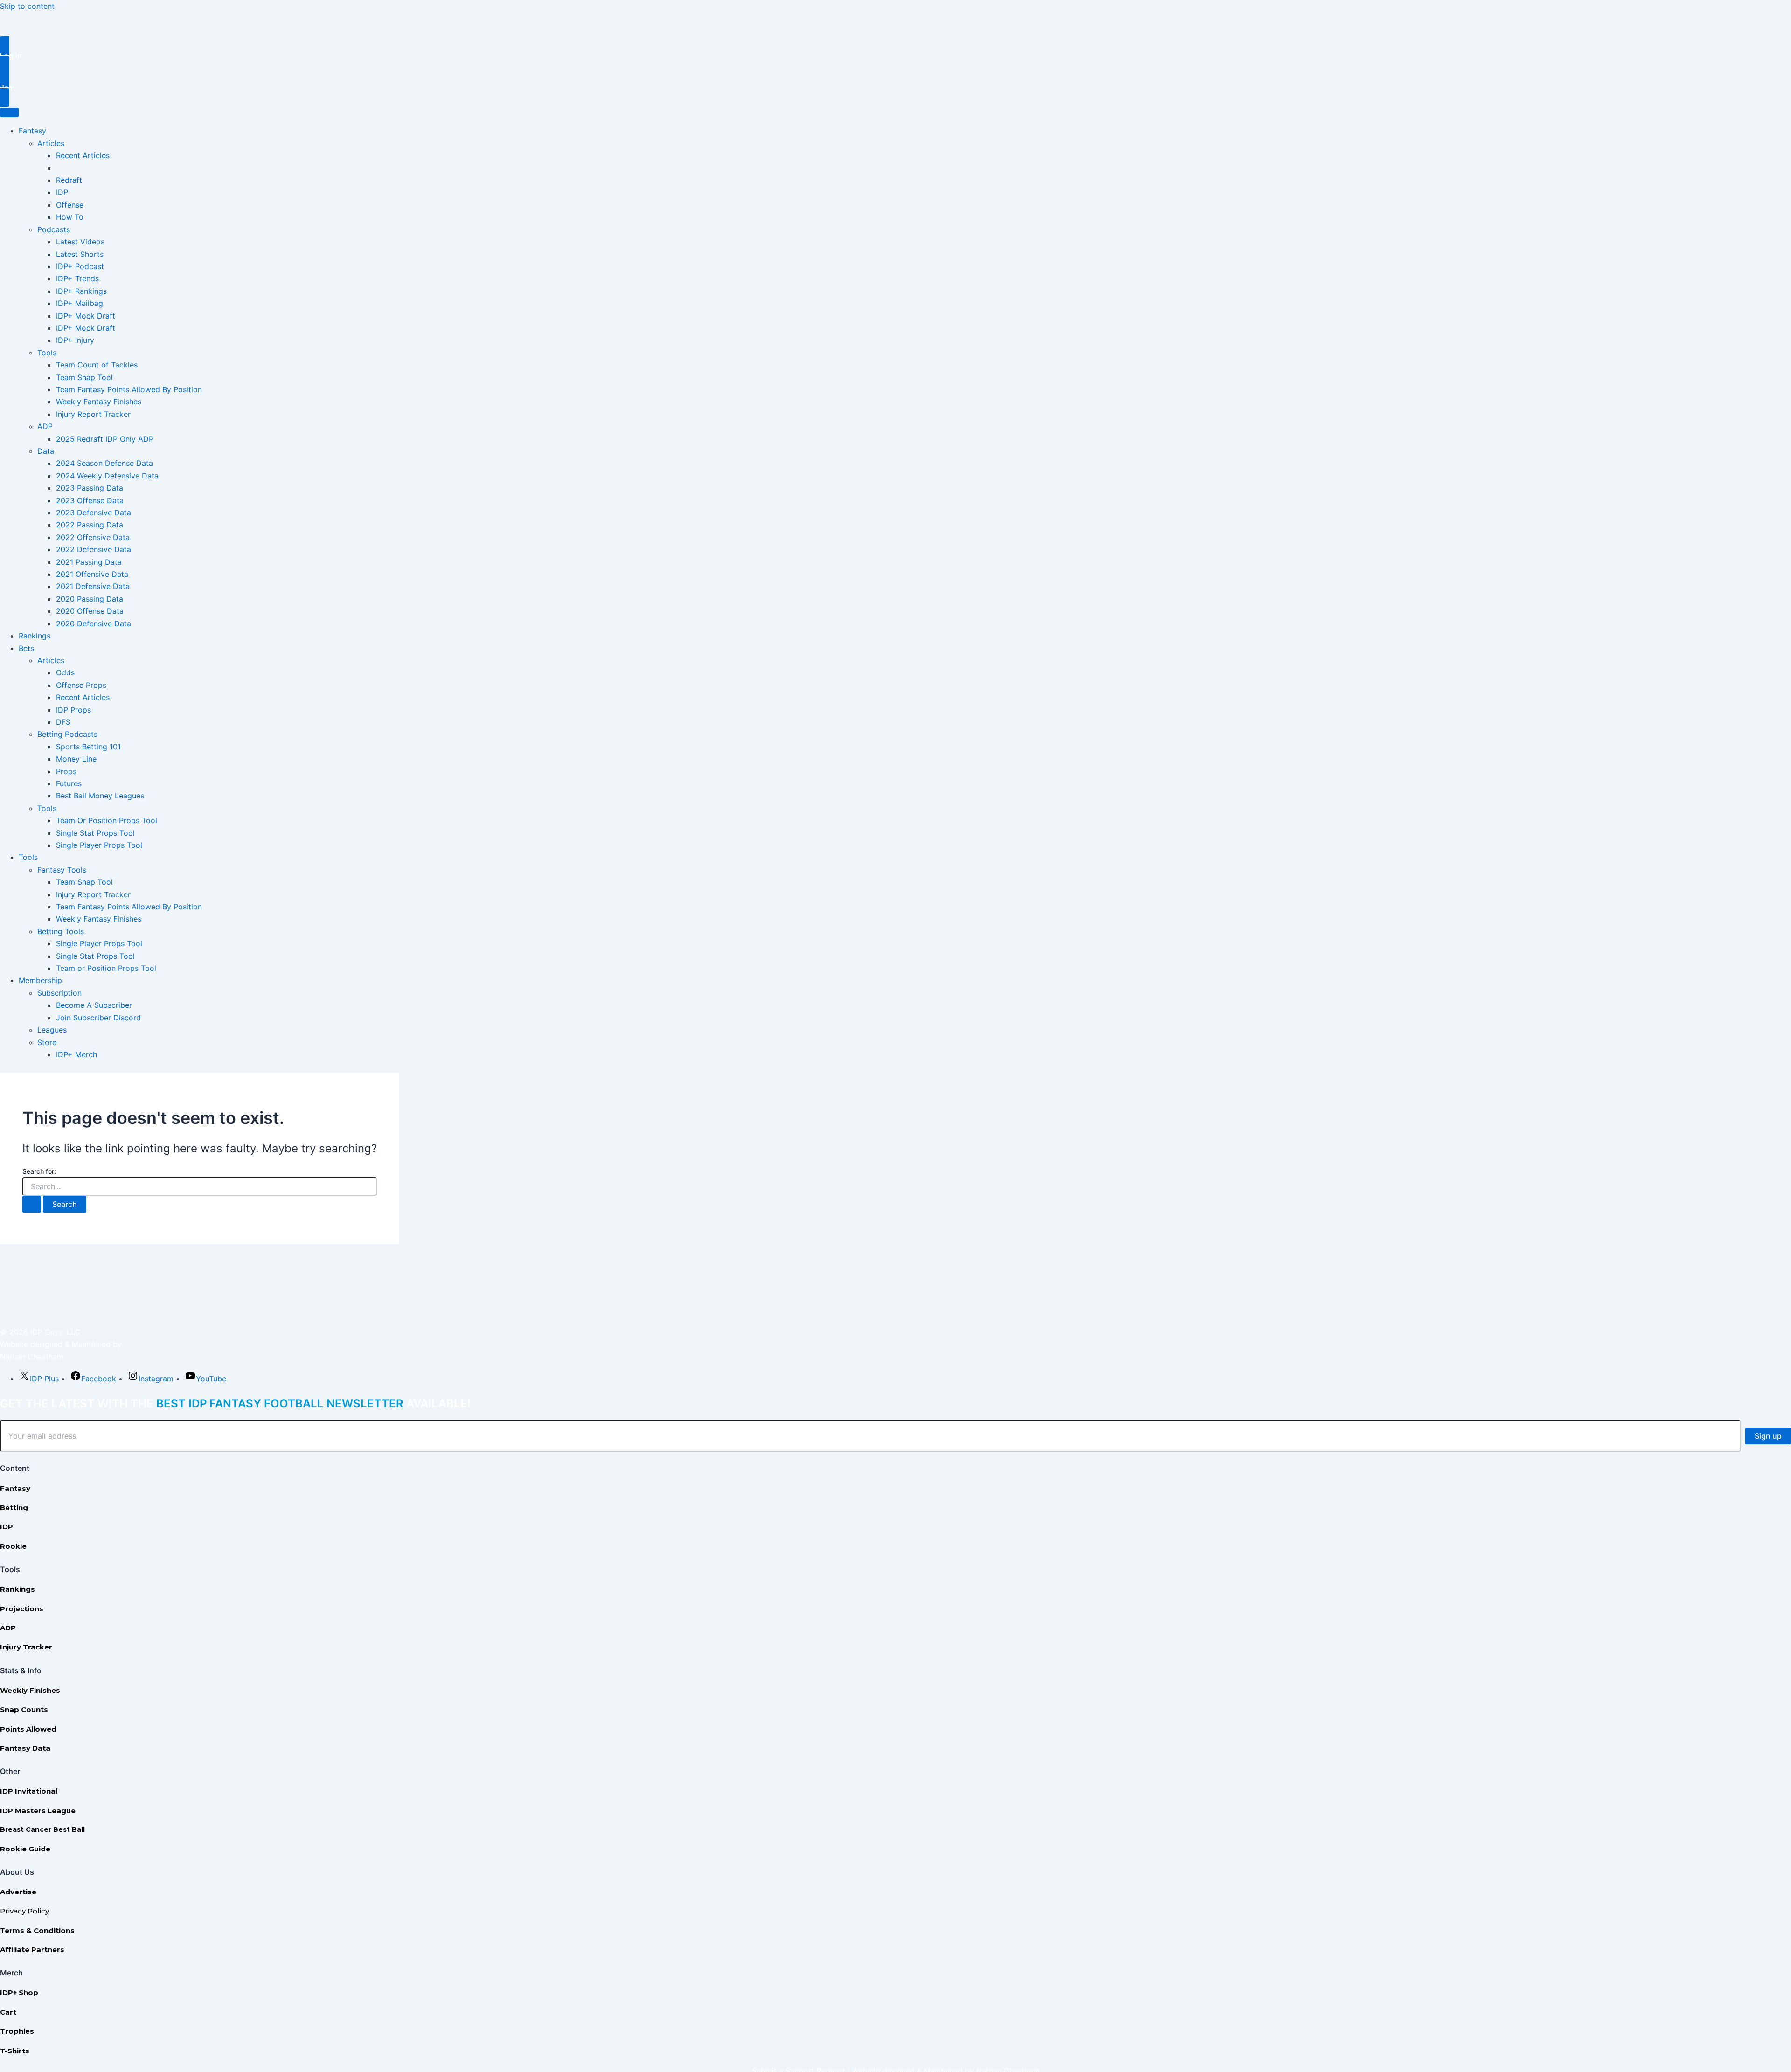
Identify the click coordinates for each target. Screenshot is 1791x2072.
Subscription (59, 993)
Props (66, 771)
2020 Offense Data (90, 611)
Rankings (35, 636)
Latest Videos (80, 242)
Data (46, 451)
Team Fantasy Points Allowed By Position (129, 389)
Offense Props (81, 685)
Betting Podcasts (67, 734)
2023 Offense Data (90, 500)
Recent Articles (83, 155)
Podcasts (54, 229)
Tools (47, 353)
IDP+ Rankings (81, 291)
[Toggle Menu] (9, 112)
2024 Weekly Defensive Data (107, 476)
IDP (62, 192)
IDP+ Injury (75, 340)
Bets (26, 648)
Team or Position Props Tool (106, 968)
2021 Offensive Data (92, 574)
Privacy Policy (24, 1911)
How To (70, 217)
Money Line (76, 759)
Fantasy (32, 131)
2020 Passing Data (90, 599)
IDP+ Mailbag (80, 303)
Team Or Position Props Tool (107, 820)
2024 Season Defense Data (104, 463)
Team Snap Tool (84, 377)
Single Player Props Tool (99, 845)
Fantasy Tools (62, 870)
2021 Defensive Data (93, 586)
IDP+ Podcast (80, 266)
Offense (70, 205)
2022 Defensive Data (94, 549)
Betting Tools (61, 931)
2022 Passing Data (90, 525)
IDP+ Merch (76, 1054)
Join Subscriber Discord (98, 1018)
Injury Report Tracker (93, 414)
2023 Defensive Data (94, 513)
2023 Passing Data (90, 488)
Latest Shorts (80, 254)
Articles (51, 143)
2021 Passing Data (89, 562)
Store (47, 1042)
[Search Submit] (32, 1204)
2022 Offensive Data (93, 537)
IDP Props (73, 710)
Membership (40, 980)
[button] (895, 55)
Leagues (52, 1030)
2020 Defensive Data (94, 624)
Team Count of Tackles (97, 365)
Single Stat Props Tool (95, 833)
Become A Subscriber (94, 1005)
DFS (63, 722)
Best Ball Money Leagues (100, 796)
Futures (69, 783)
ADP (45, 426)
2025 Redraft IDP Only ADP (105, 439)
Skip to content (27, 6)
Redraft (69, 180)
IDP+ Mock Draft (86, 316)
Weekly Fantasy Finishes (99, 402)
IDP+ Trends (77, 278)
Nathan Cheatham (32, 1357)
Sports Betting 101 (88, 747)
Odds (65, 672)
